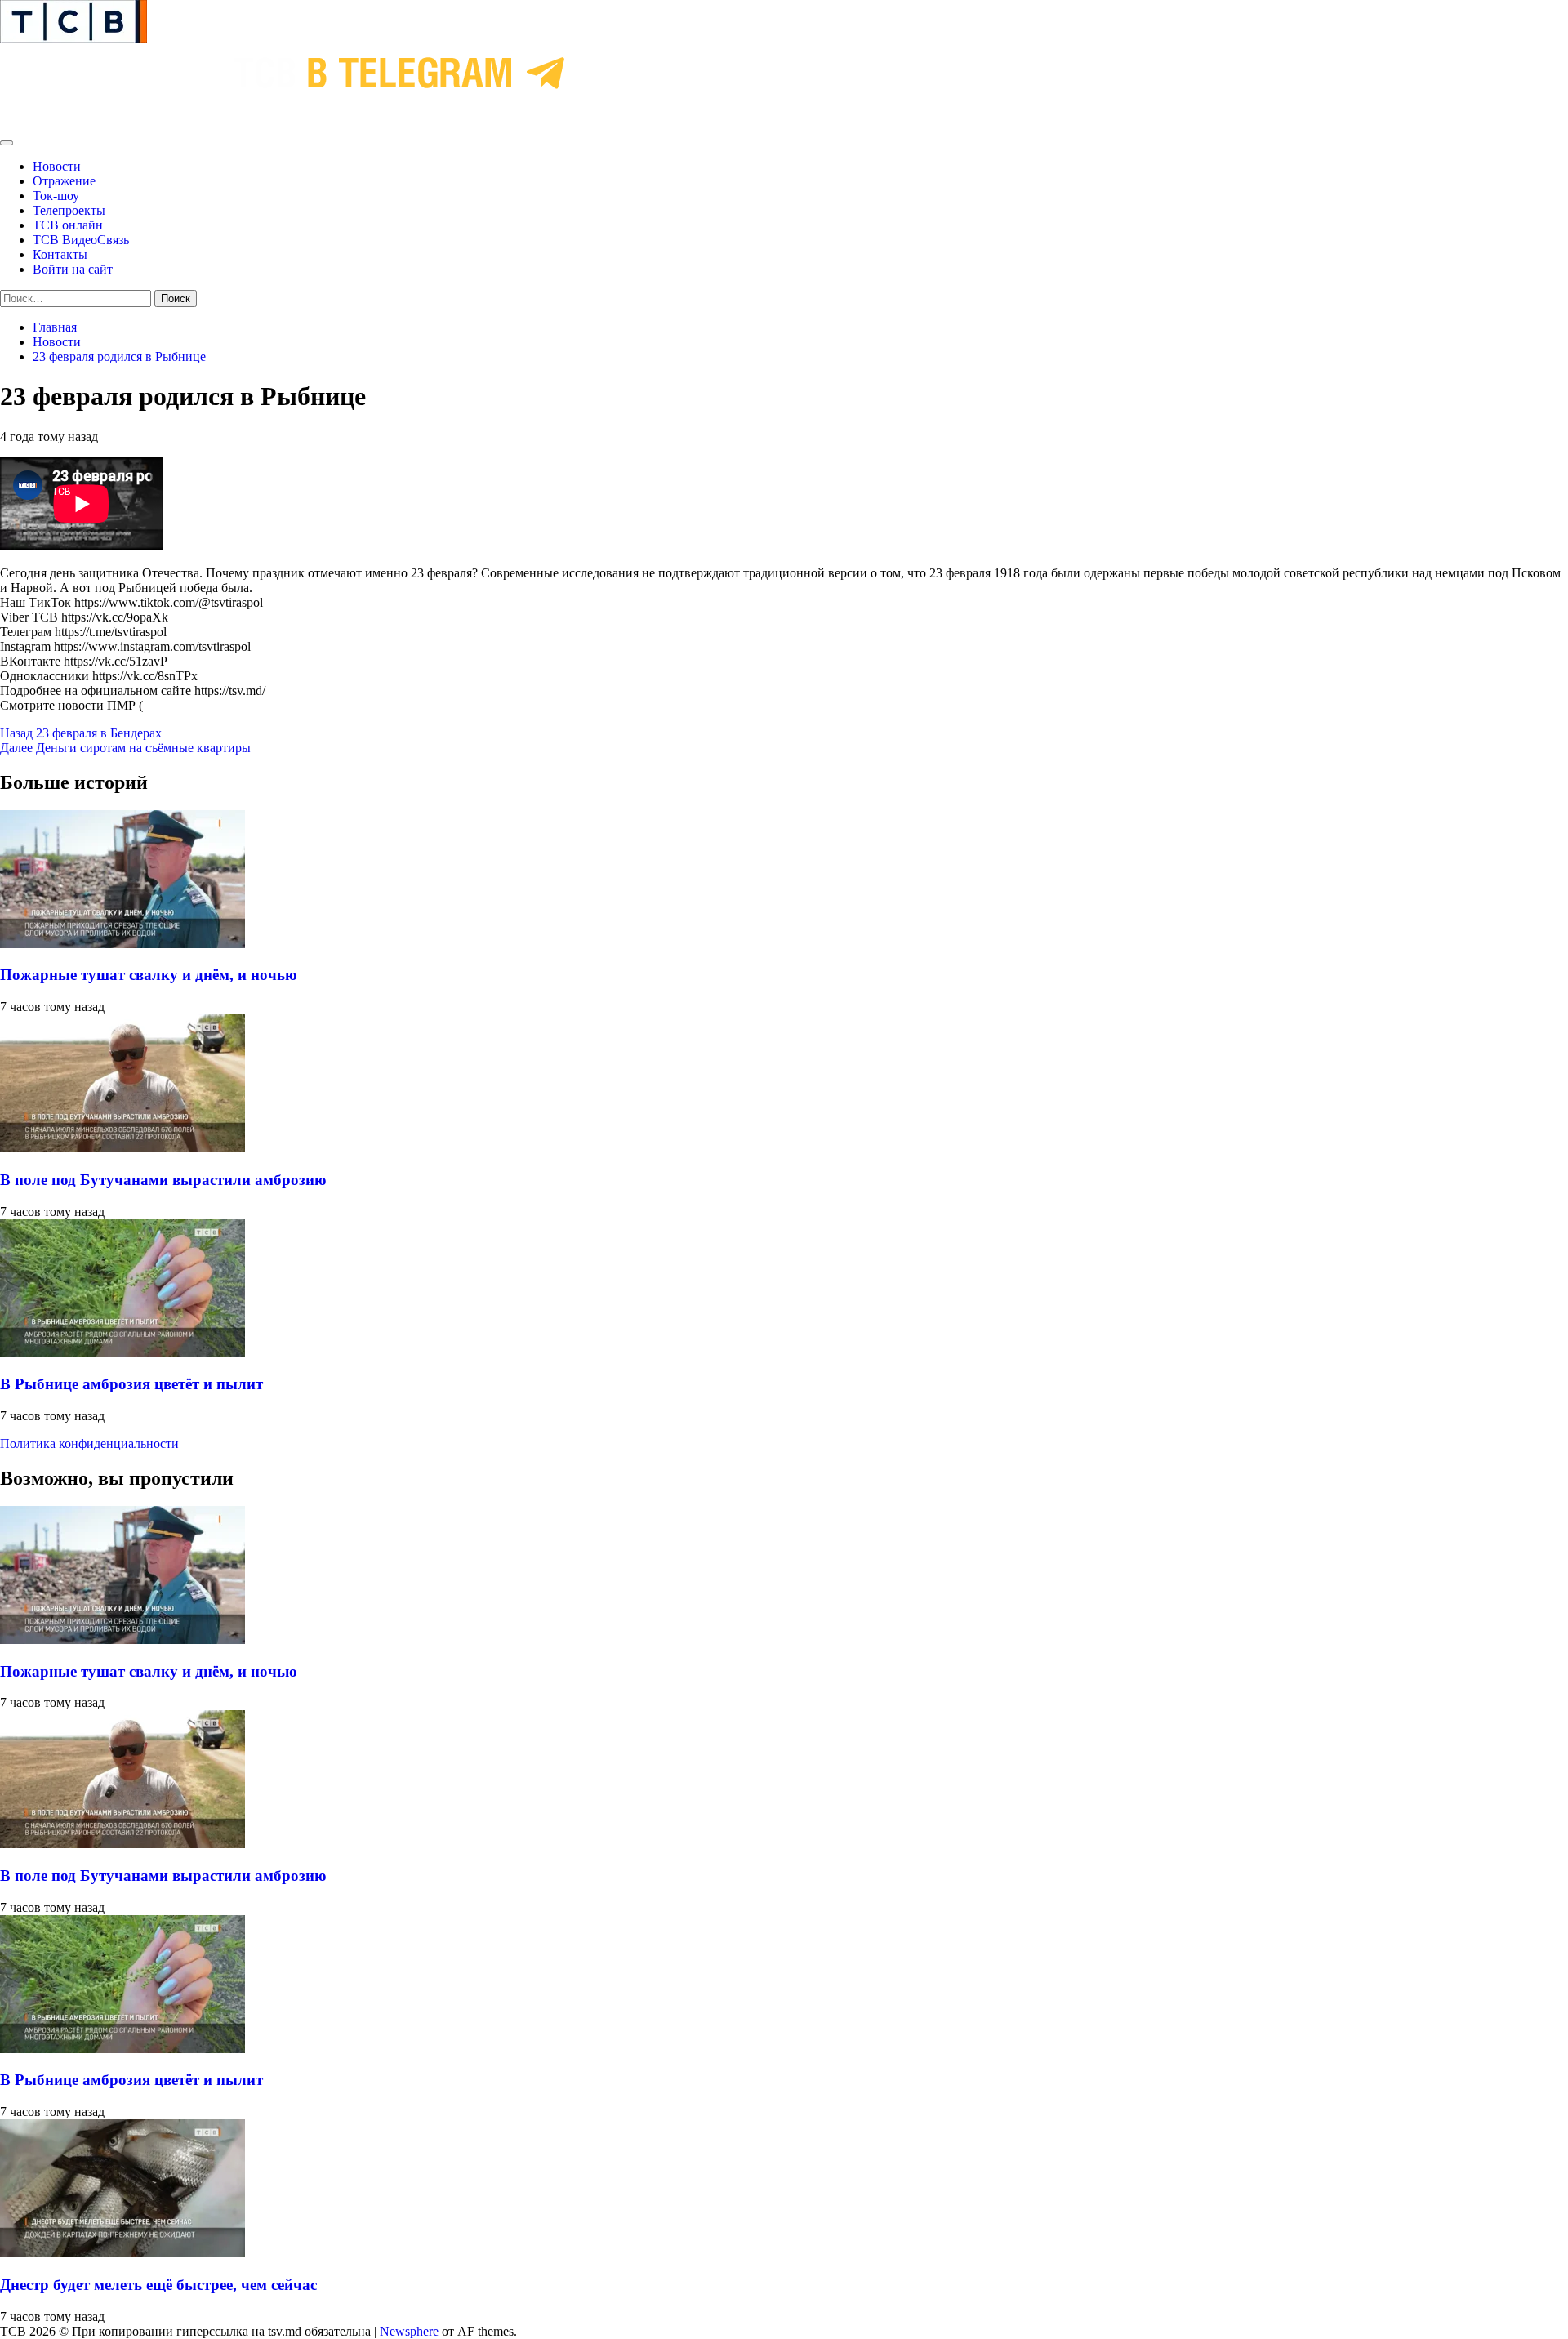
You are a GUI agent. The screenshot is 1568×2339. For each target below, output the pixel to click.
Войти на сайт (73, 269)
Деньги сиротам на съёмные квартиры (125, 748)
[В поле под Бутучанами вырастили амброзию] (122, 1148)
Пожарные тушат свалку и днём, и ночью (149, 975)
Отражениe (64, 181)
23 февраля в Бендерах (81, 733)
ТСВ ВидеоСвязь (81, 240)
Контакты (60, 254)
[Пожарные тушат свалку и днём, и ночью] (122, 944)
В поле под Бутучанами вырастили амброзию (163, 1180)
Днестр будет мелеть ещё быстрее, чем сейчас (158, 2285)
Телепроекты (69, 210)
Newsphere (409, 2331)
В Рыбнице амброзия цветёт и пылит (131, 1384)
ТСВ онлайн (68, 225)
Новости (57, 166)
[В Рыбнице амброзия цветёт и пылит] (122, 1353)
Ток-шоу (56, 196)
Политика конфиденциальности (89, 1443)
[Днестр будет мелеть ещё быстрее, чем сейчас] (122, 2253)
